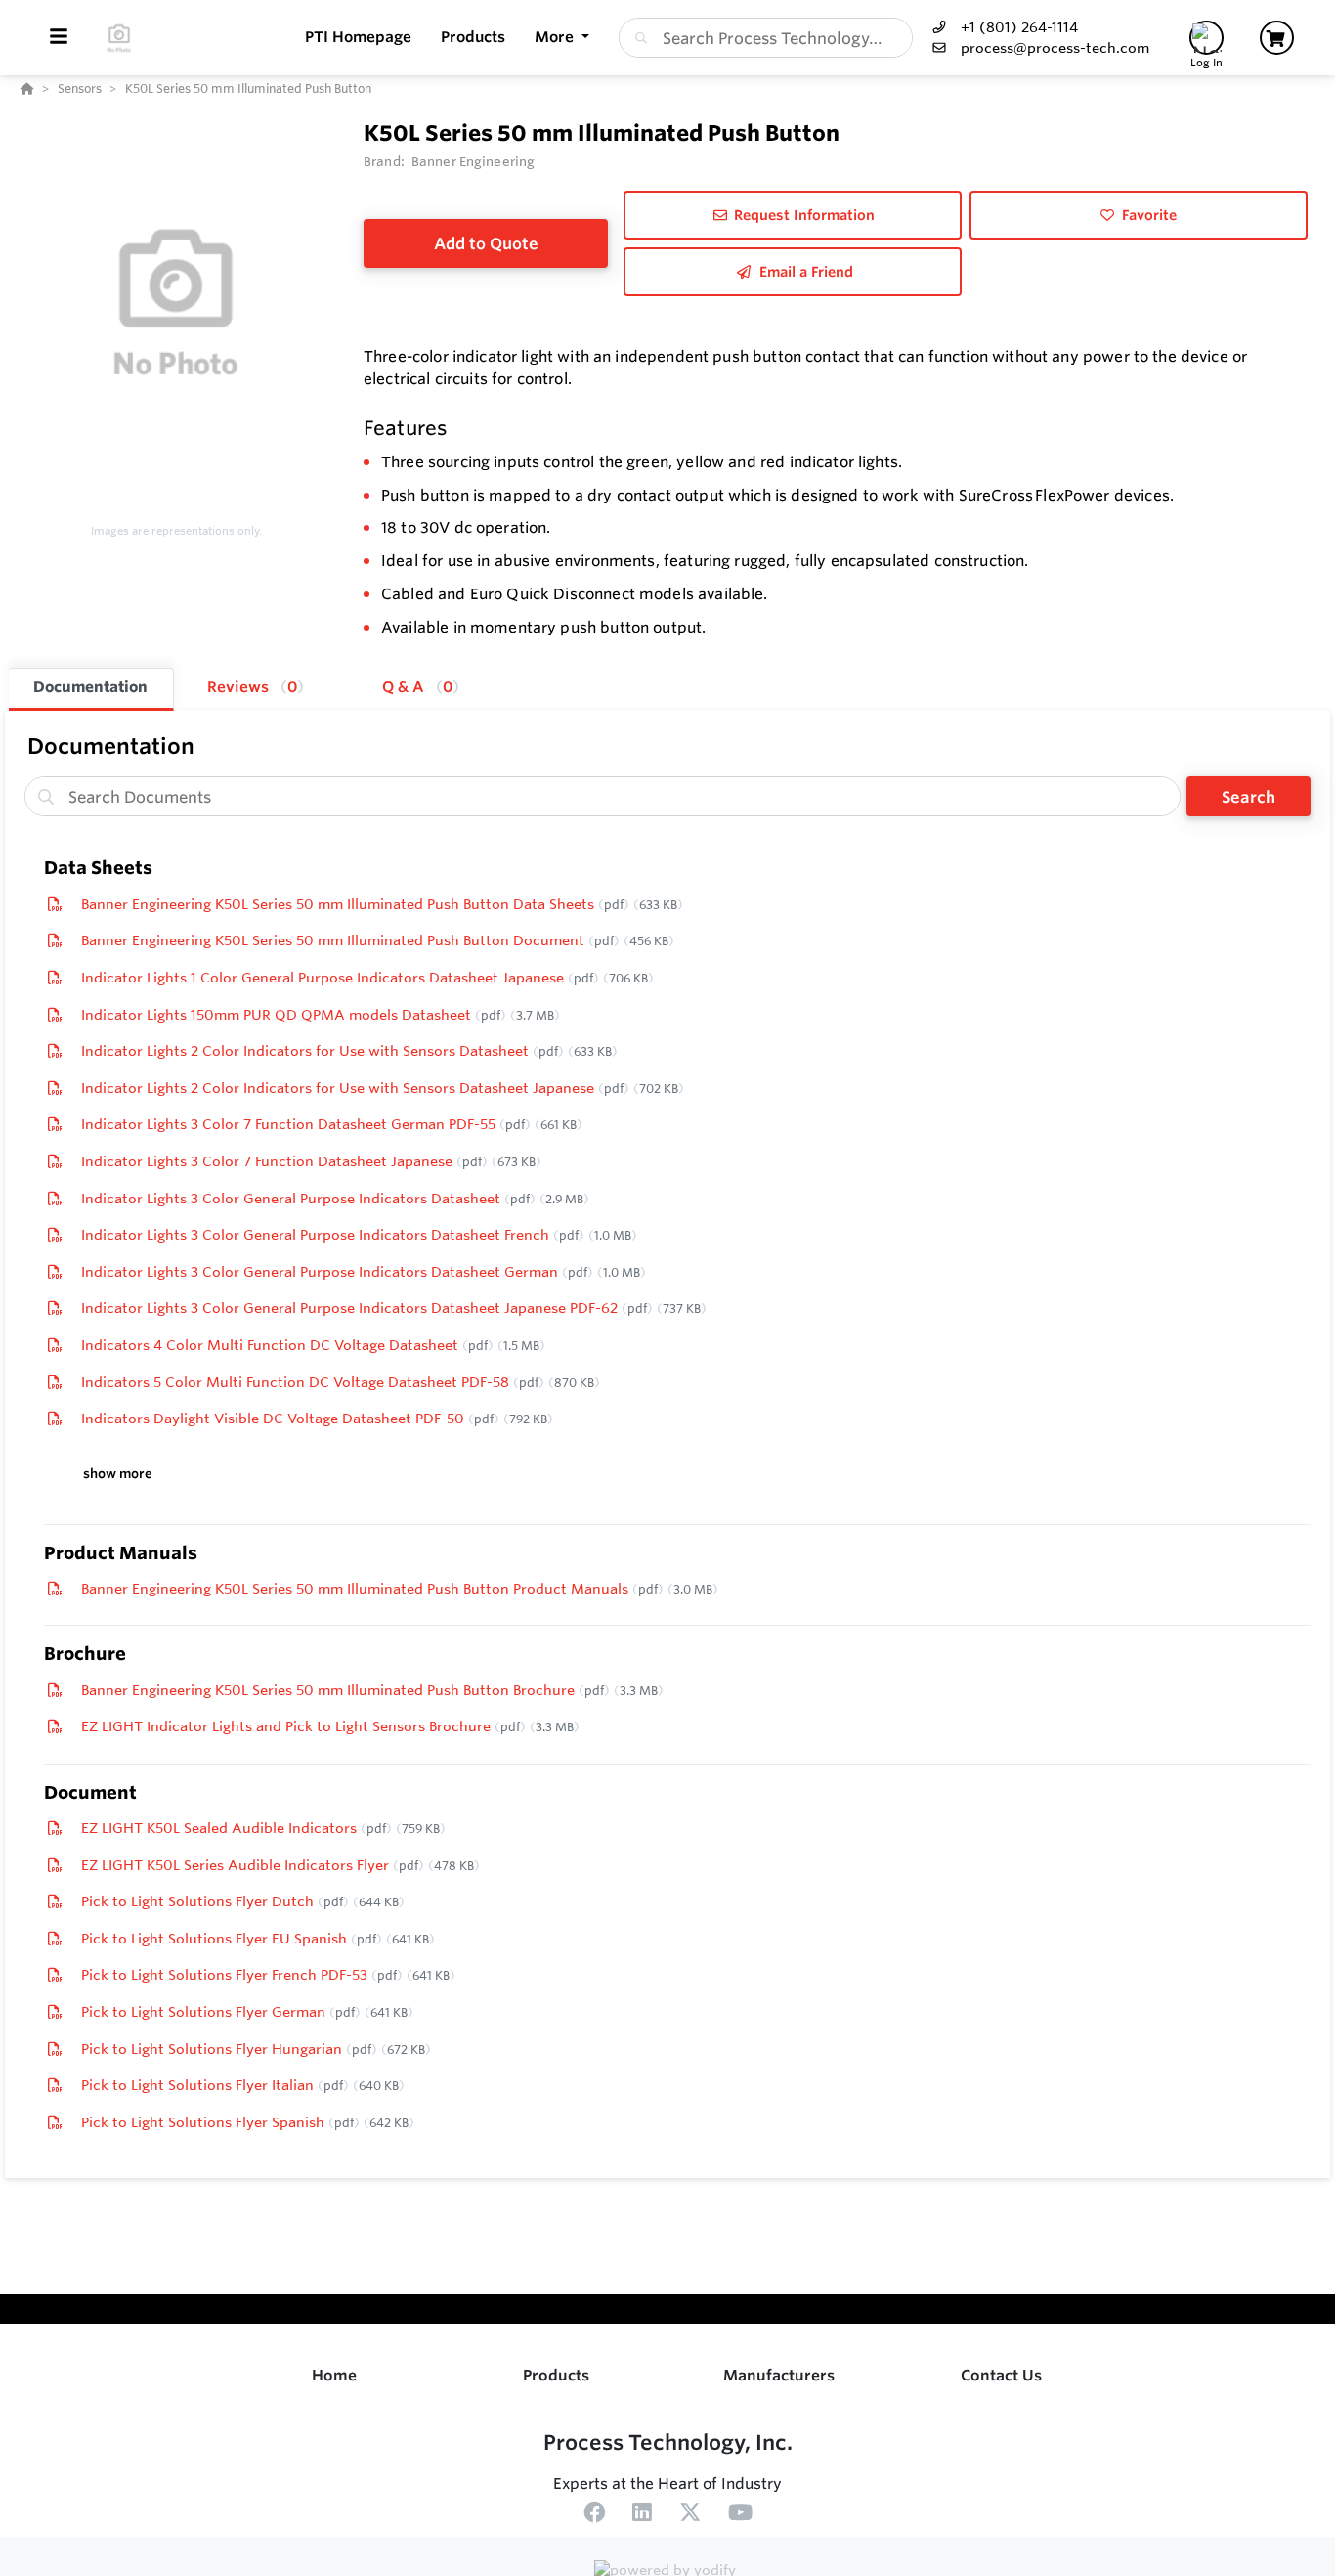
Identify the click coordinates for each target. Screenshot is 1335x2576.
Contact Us (1001, 2375)
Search (1249, 797)
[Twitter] (690, 2515)
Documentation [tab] (90, 687)
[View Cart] (1277, 38)
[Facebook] (594, 2515)
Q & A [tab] (417, 687)
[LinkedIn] (642, 2515)
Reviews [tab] (252, 687)
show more (118, 1474)
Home (334, 2375)
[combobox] (766, 38)
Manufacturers (779, 2375)
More (556, 37)
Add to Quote (486, 243)
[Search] (637, 38)
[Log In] (1206, 38)
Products (556, 2375)
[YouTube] (740, 2515)
